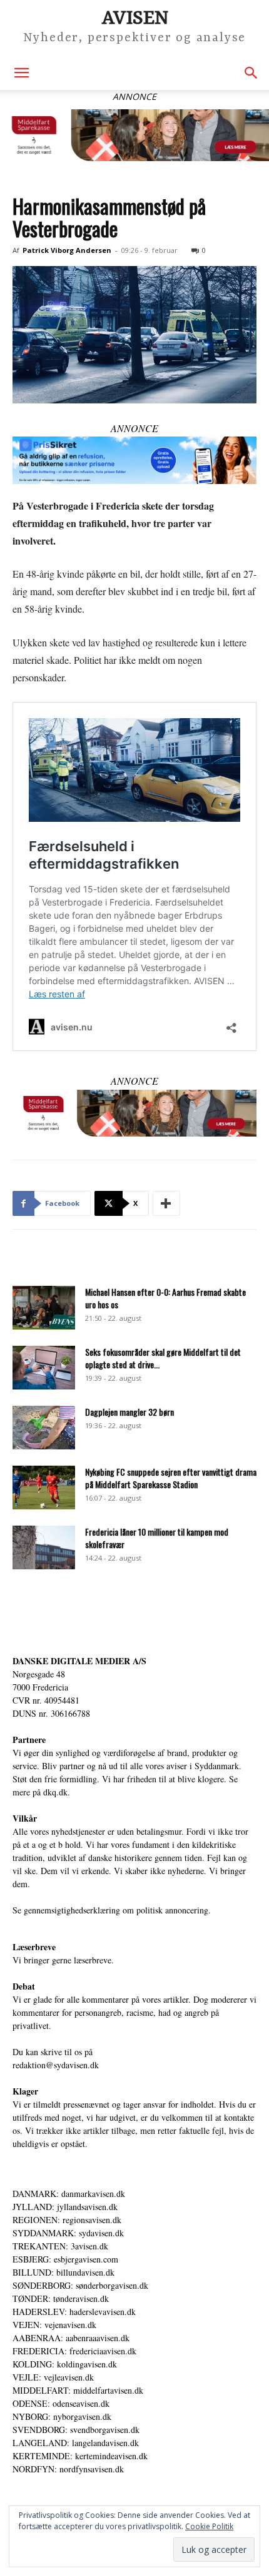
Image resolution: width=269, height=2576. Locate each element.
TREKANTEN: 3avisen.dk (60, 2246)
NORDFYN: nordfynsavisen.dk (68, 2469)
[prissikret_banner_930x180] (134, 460)
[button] (21, 73)
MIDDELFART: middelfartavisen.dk (78, 2390)
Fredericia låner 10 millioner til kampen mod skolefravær (157, 1538)
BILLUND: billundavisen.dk (63, 2272)
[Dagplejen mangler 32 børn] (44, 1428)
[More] (166, 1203)
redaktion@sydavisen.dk (56, 2065)
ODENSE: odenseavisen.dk (61, 2403)
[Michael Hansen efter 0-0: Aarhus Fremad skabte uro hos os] (44, 1308)
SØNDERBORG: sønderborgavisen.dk (80, 2285)
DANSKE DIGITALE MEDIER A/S (79, 1661)
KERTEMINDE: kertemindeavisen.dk (80, 2456)
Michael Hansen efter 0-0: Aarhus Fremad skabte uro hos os (165, 1298)
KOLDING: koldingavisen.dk (65, 2364)
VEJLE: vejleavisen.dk (53, 2377)
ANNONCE (134, 428)
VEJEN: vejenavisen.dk (54, 2325)
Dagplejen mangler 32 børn (129, 1412)
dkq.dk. (57, 1792)
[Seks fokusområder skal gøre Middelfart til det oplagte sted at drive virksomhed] (44, 1368)
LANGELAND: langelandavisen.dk (76, 2443)
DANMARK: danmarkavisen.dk (69, 2194)
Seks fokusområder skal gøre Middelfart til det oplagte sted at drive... (163, 1358)
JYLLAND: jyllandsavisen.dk (65, 2207)
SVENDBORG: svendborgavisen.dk (76, 2430)
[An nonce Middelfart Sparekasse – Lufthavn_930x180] (134, 135)
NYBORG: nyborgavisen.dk (62, 2416)
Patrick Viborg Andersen (67, 250)
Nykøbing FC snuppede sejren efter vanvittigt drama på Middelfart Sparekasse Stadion (171, 1478)
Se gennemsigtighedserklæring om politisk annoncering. (112, 1910)
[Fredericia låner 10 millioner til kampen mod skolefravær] (44, 1547)
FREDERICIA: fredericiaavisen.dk (74, 2351)
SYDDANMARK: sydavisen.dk (68, 2233)
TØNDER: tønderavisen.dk (61, 2298)
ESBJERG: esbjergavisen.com (65, 2259)
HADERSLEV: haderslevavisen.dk (74, 2312)
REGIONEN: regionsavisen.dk (67, 2220)
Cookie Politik (209, 2526)
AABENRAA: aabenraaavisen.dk (71, 2338)
